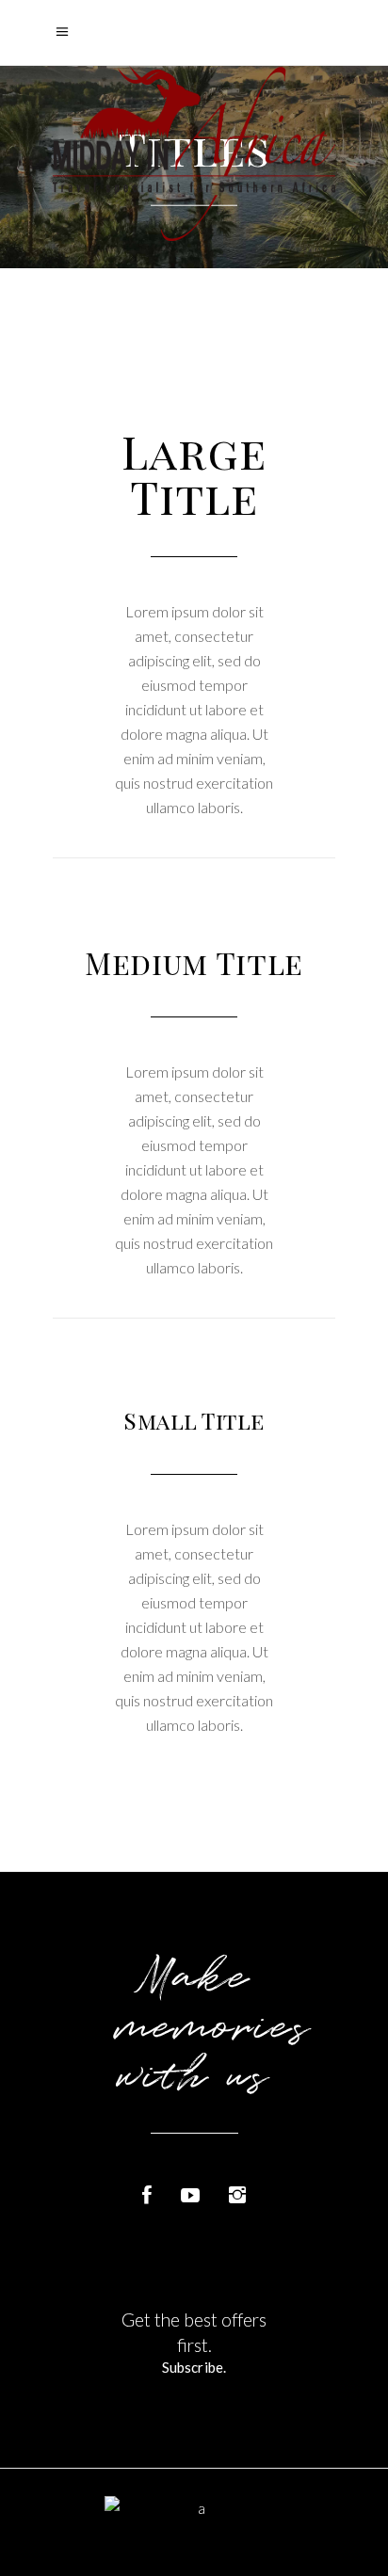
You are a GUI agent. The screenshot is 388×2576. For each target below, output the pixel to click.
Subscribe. (194, 2367)
